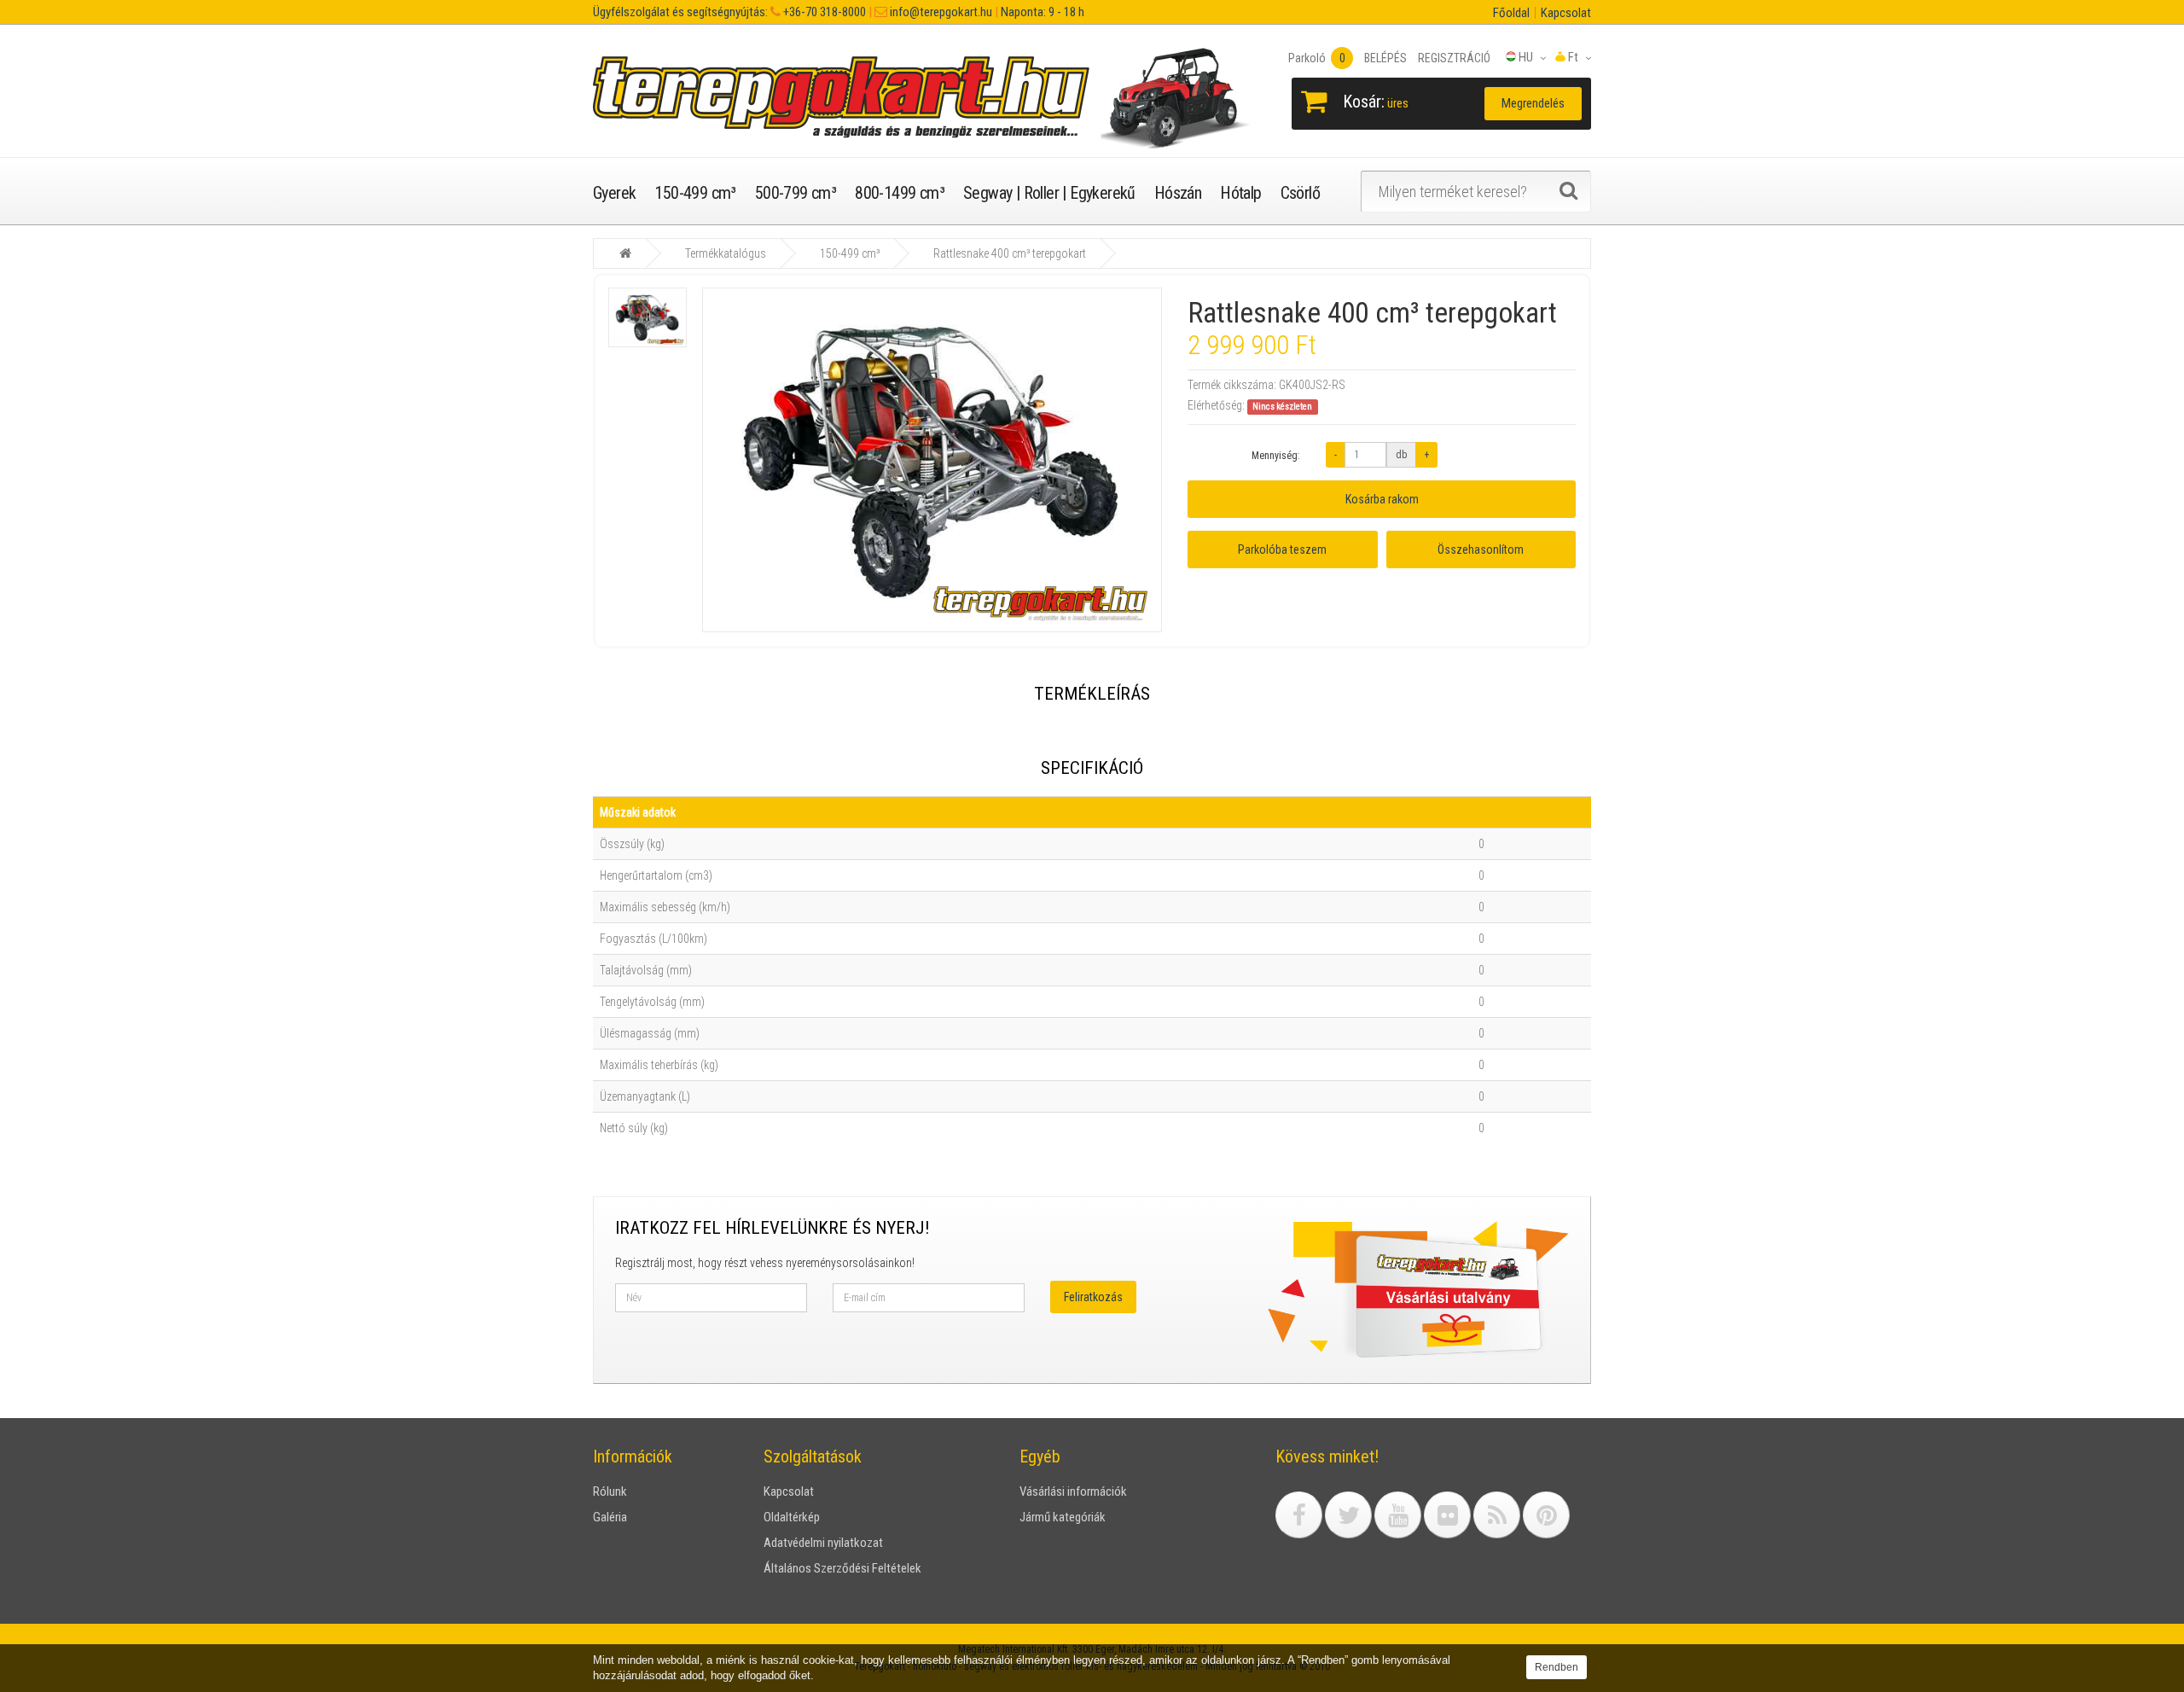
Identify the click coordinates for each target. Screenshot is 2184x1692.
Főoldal (1511, 13)
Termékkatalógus (726, 253)
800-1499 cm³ (900, 193)
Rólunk (610, 1491)
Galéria (610, 1517)
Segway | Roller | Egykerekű (1049, 193)
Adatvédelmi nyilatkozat (823, 1543)
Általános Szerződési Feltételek (842, 1568)
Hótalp (1240, 193)
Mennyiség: (1276, 456)
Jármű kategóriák (1063, 1517)
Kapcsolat (1566, 13)
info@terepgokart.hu (940, 12)
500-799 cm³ (796, 193)
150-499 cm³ (695, 193)
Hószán (1178, 193)
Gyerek (614, 193)
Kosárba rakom (1382, 499)
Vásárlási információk (1073, 1491)
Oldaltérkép (792, 1517)
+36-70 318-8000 (823, 12)
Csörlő (1300, 193)
